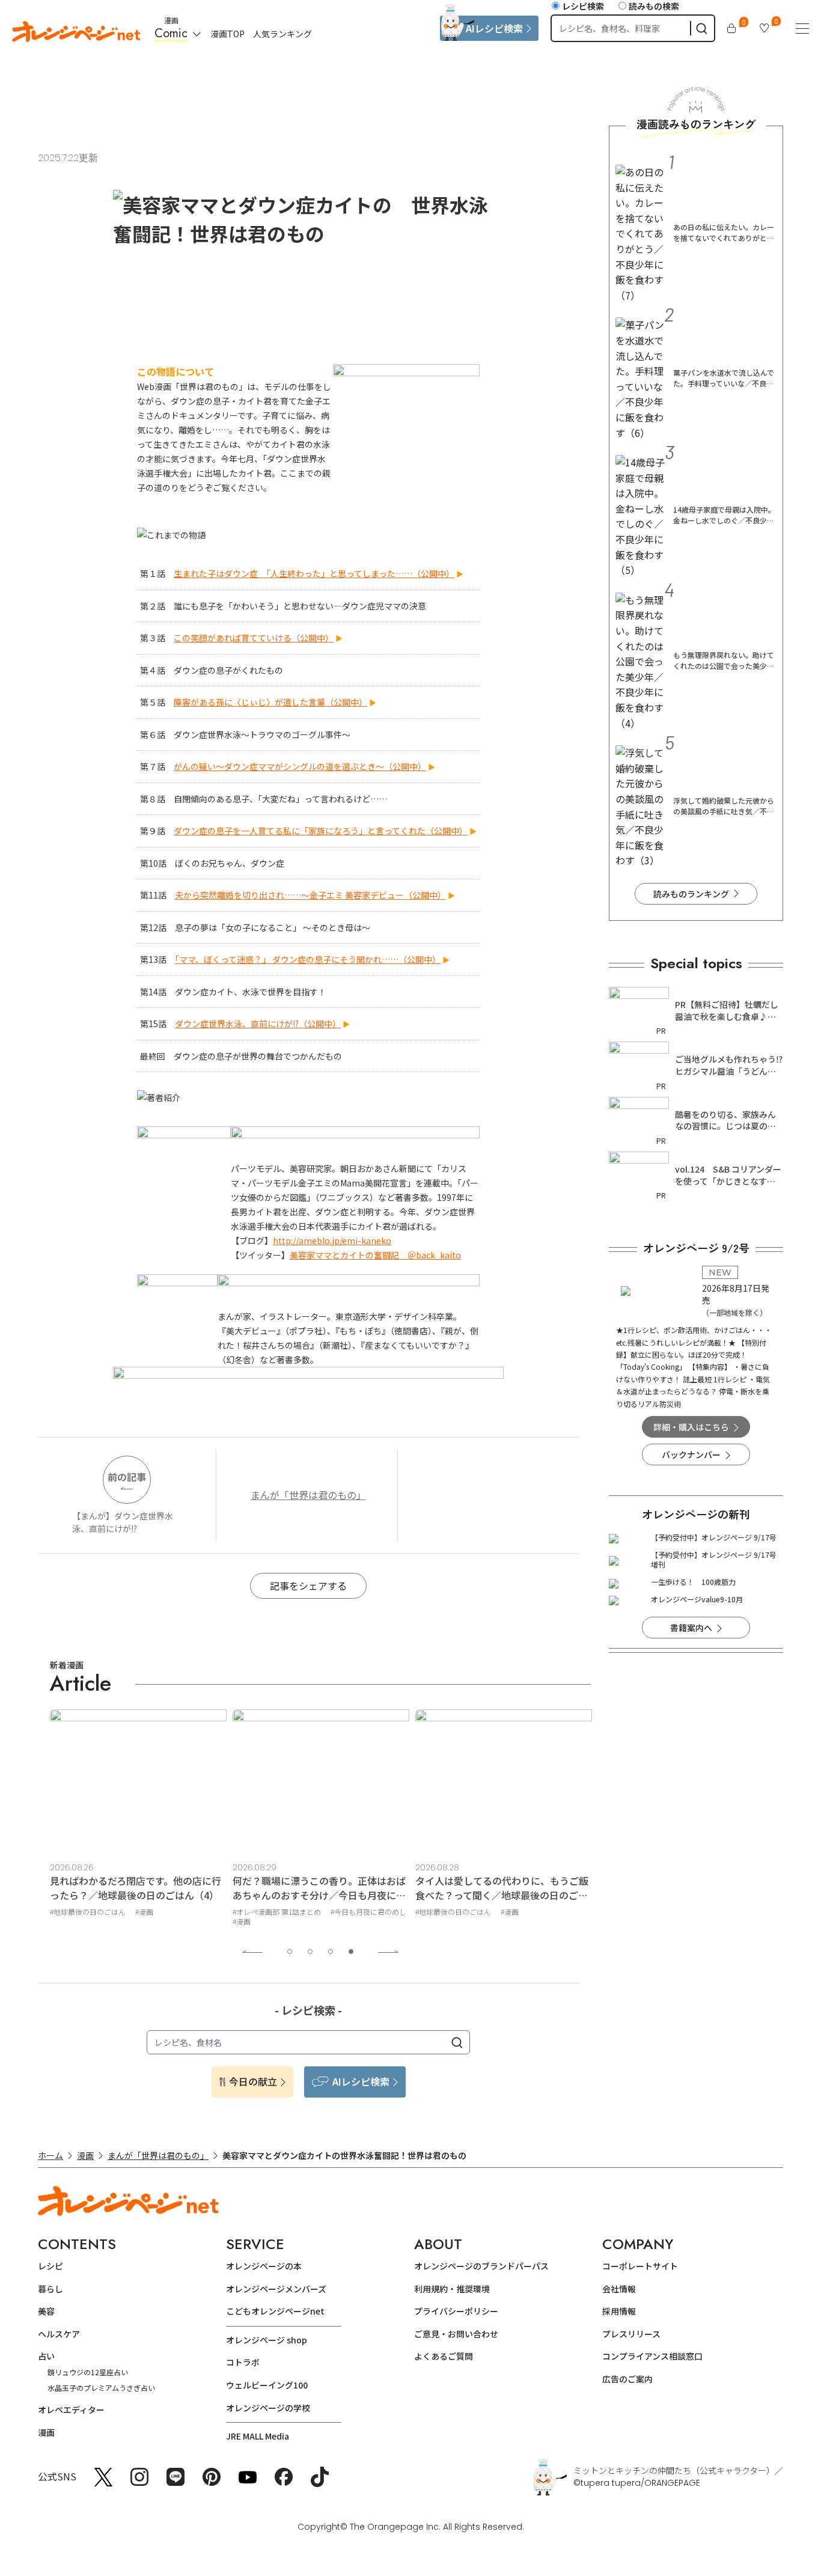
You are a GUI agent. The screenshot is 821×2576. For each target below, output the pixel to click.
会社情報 (619, 2289)
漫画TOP (227, 34)
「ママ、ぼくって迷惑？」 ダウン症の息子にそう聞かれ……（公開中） (308, 959)
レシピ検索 (583, 6)
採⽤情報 (619, 2311)
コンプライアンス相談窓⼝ (652, 2356)
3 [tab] (331, 1952)
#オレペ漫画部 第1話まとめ (277, 1912)
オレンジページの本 (264, 2266)
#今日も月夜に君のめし (368, 1912)
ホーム (50, 2155)
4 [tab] (351, 1952)
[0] (731, 28)
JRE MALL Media (258, 2436)
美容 (46, 2311)
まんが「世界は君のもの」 (308, 1495)
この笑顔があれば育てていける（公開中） (254, 638)
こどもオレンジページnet (275, 2311)
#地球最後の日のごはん (88, 1912)
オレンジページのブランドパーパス (481, 2266)
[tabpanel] (138, 1820)
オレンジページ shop (267, 2340)
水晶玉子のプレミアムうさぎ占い (101, 2388)
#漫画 (144, 1912)
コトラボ (243, 2362)
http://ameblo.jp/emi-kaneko (332, 1241)
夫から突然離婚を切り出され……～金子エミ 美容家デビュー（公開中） (310, 895)
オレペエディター (71, 2410)
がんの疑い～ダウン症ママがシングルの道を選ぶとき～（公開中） (300, 766)
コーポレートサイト (640, 2266)
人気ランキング (282, 34)
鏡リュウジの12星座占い (88, 2372)
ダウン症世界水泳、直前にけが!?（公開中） (258, 1024)
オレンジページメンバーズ (276, 2289)
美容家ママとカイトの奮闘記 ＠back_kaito (375, 1255)
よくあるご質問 (444, 2356)
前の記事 (127, 1477)
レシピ (50, 2266)
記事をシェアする (308, 1586)
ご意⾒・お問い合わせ (456, 2334)
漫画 (85, 2155)
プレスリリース (631, 2334)
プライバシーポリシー (456, 2311)
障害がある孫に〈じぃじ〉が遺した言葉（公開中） (270, 702)
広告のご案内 (627, 2379)
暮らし (50, 2289)
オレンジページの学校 (268, 2408)
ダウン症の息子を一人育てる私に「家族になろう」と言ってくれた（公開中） (321, 831)
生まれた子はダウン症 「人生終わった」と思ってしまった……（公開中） (314, 573)
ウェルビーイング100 (267, 2385)
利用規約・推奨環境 (452, 2289)
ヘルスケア (59, 2334)
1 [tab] (290, 1952)
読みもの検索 (654, 6)
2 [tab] (310, 1952)
